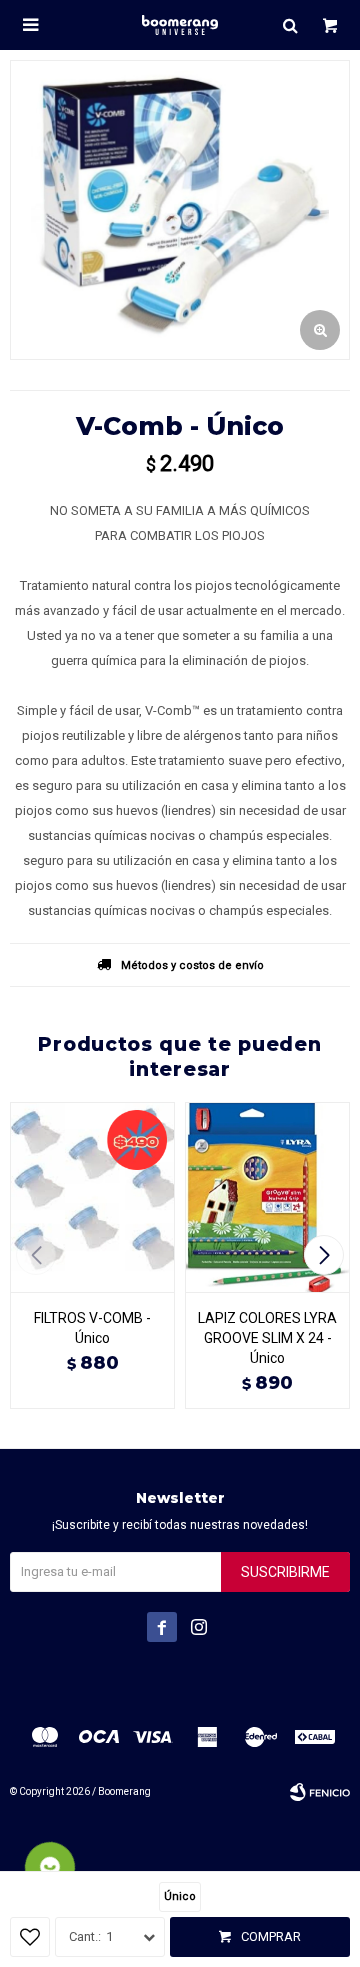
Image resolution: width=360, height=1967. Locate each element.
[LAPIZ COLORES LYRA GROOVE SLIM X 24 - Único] (267, 1197)
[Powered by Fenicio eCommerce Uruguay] (320, 1792)
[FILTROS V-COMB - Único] (92, 1197)
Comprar (271, 1936)
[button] (290, 25)
